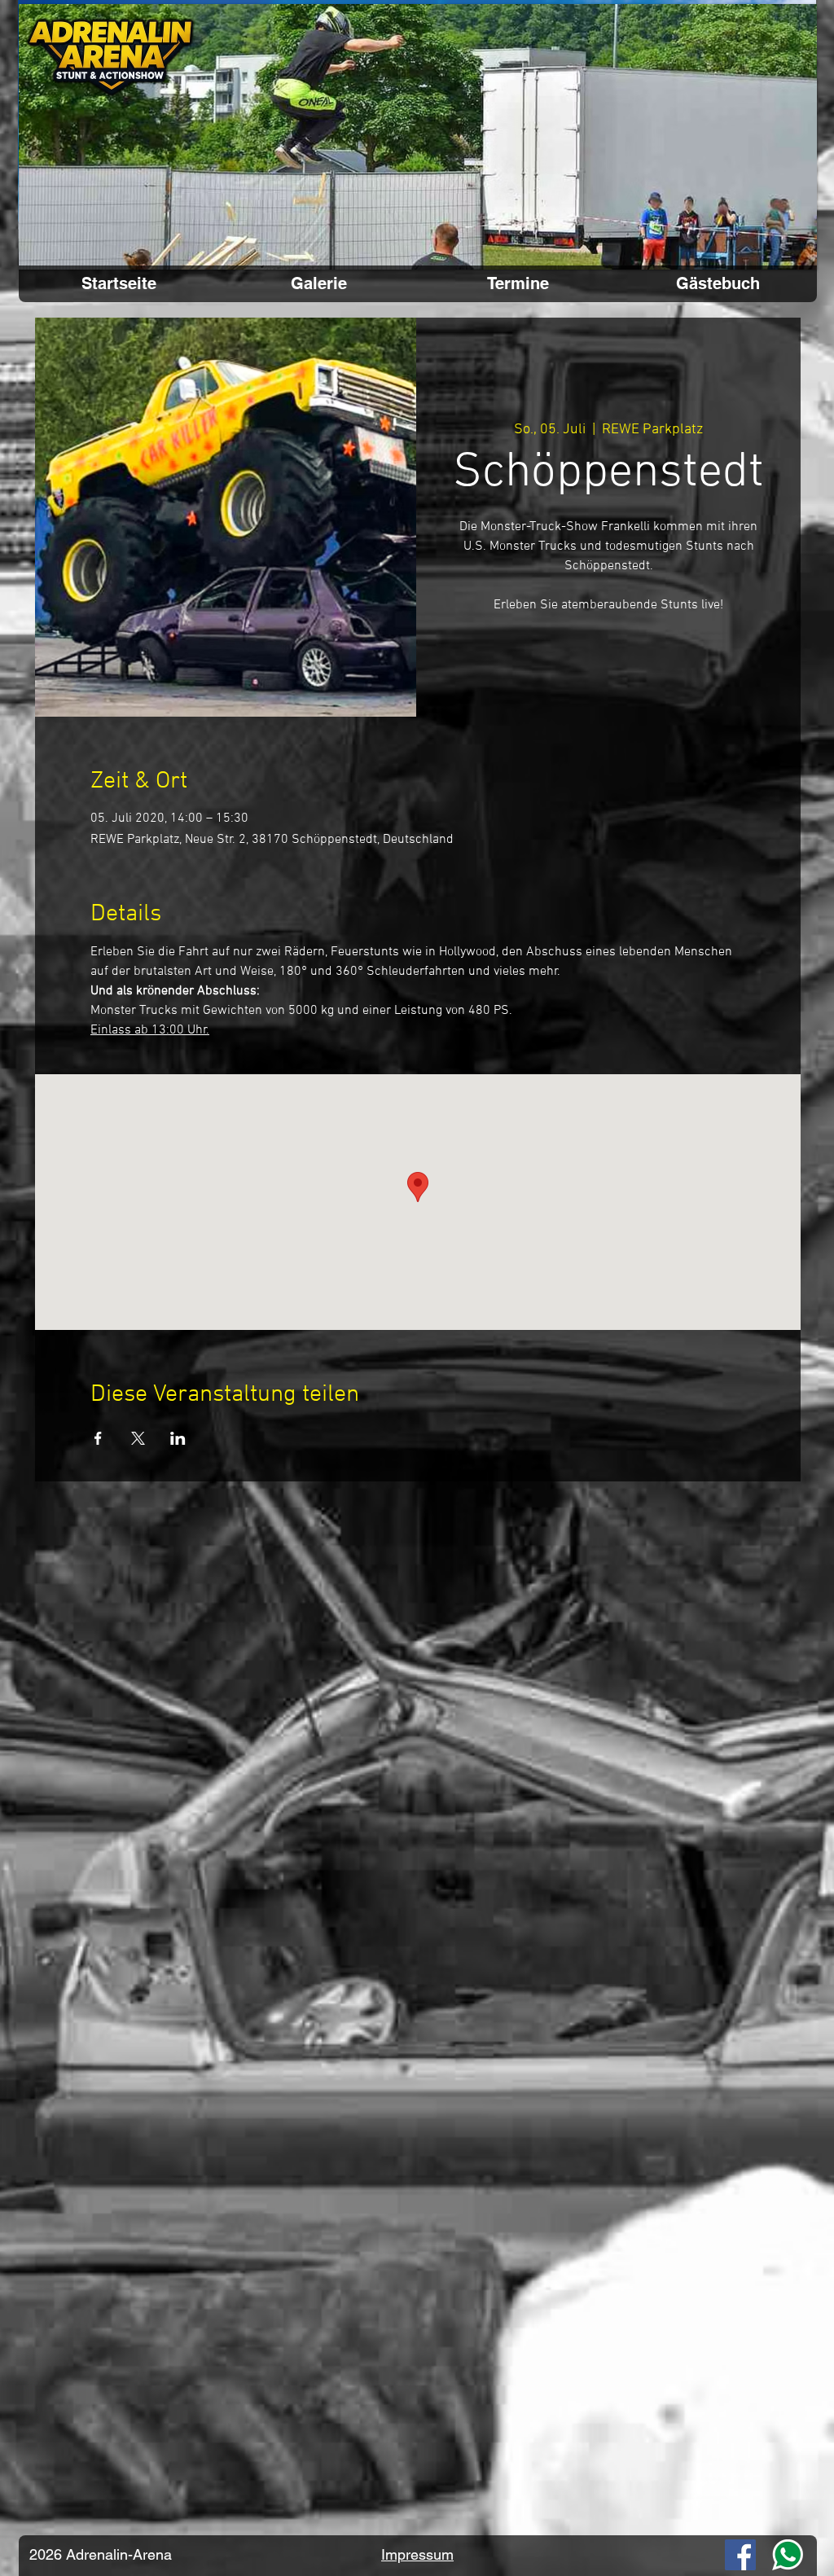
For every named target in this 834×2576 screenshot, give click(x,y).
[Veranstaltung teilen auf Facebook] (98, 1438)
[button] (418, 137)
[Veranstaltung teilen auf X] (138, 1438)
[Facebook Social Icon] (740, 2555)
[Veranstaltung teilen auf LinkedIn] (178, 1438)
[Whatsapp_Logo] (788, 2555)
